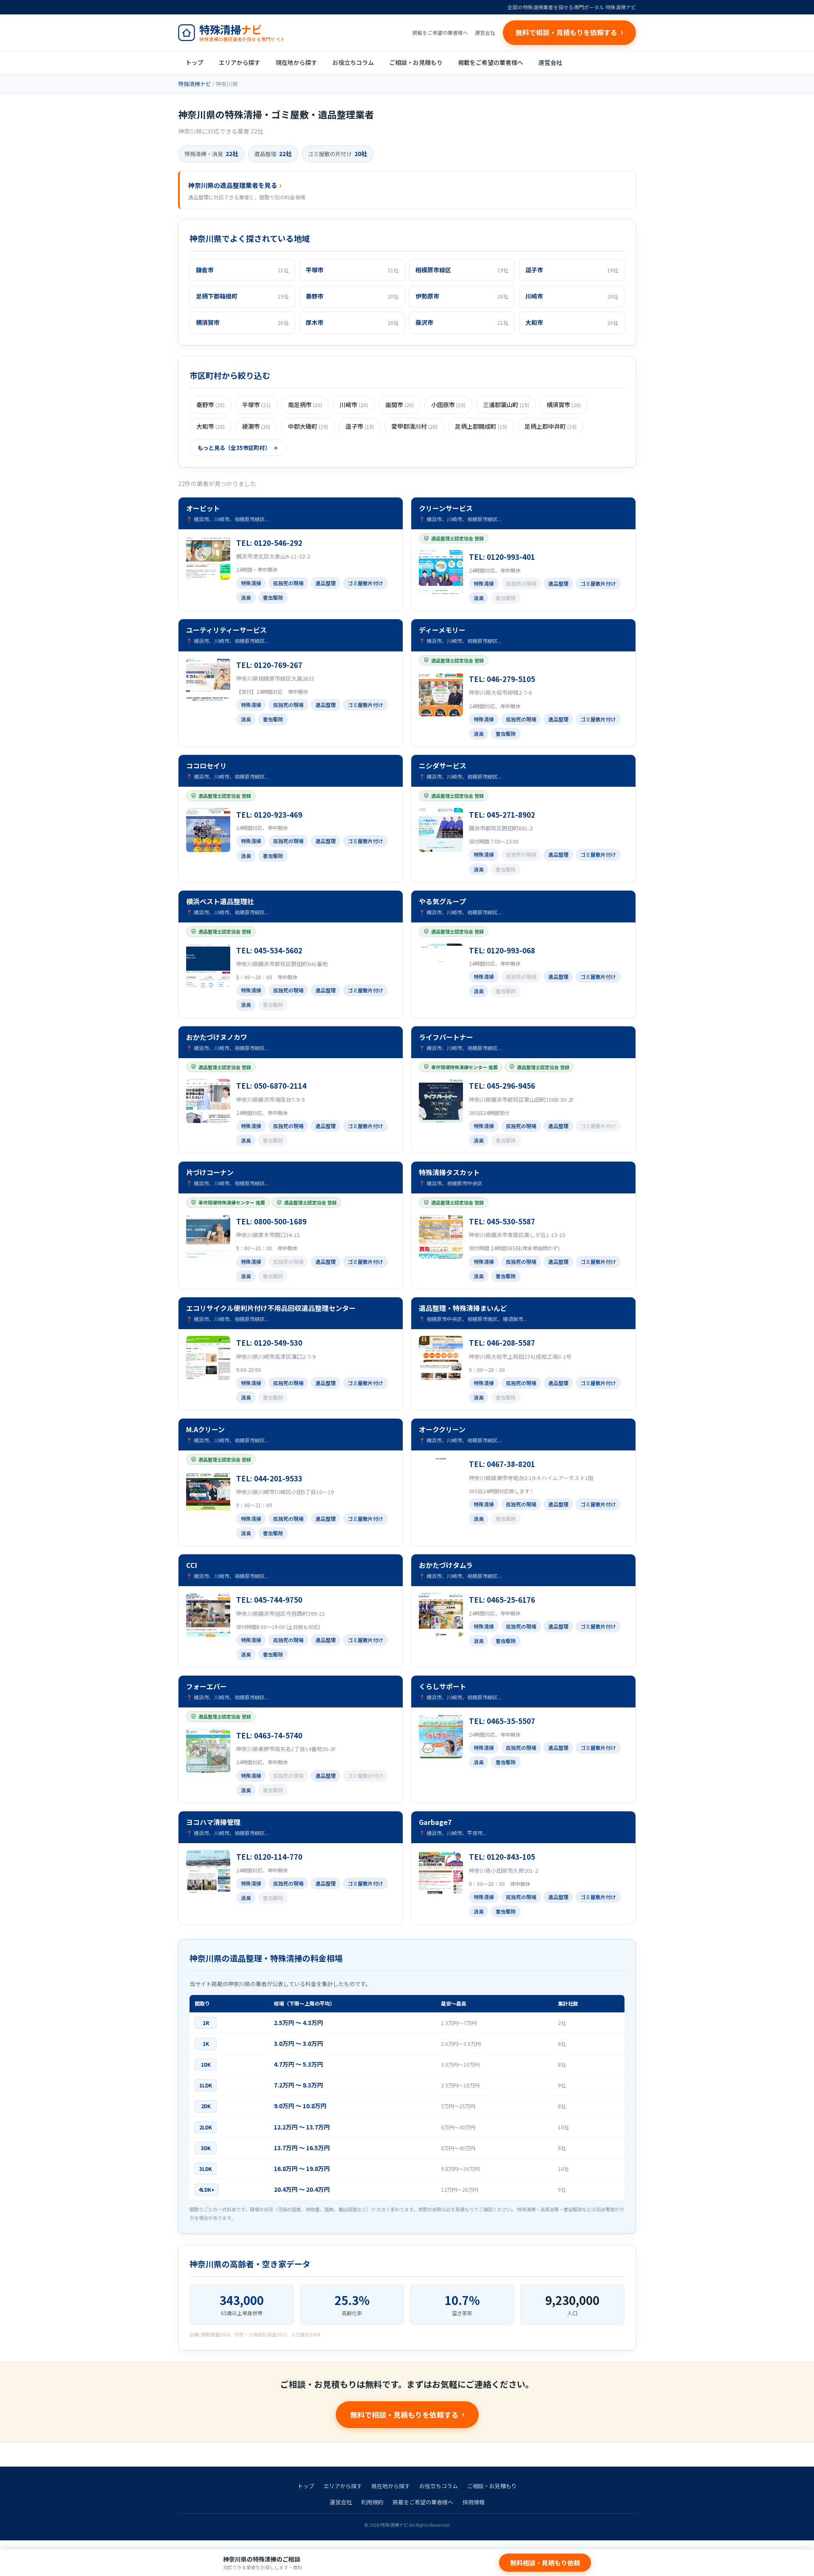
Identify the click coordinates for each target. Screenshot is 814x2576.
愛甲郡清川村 (414, 426)
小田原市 (448, 405)
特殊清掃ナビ (195, 84)
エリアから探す (240, 62)
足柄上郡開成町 (481, 426)
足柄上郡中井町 (551, 426)
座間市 (400, 405)
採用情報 (474, 2502)
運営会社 (485, 32)
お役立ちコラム (353, 62)
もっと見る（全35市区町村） (234, 448)
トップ (195, 62)
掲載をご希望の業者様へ (440, 32)
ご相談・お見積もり (416, 62)
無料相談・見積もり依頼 (545, 2563)
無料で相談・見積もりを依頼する (404, 2415)
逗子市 (360, 426)
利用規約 (372, 2502)
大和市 (210, 426)
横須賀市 (564, 405)
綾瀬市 (256, 426)
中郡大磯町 (308, 426)
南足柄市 (305, 405)
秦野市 (210, 405)
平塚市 (256, 405)
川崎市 (354, 405)
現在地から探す (296, 62)
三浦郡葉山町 (506, 405)
